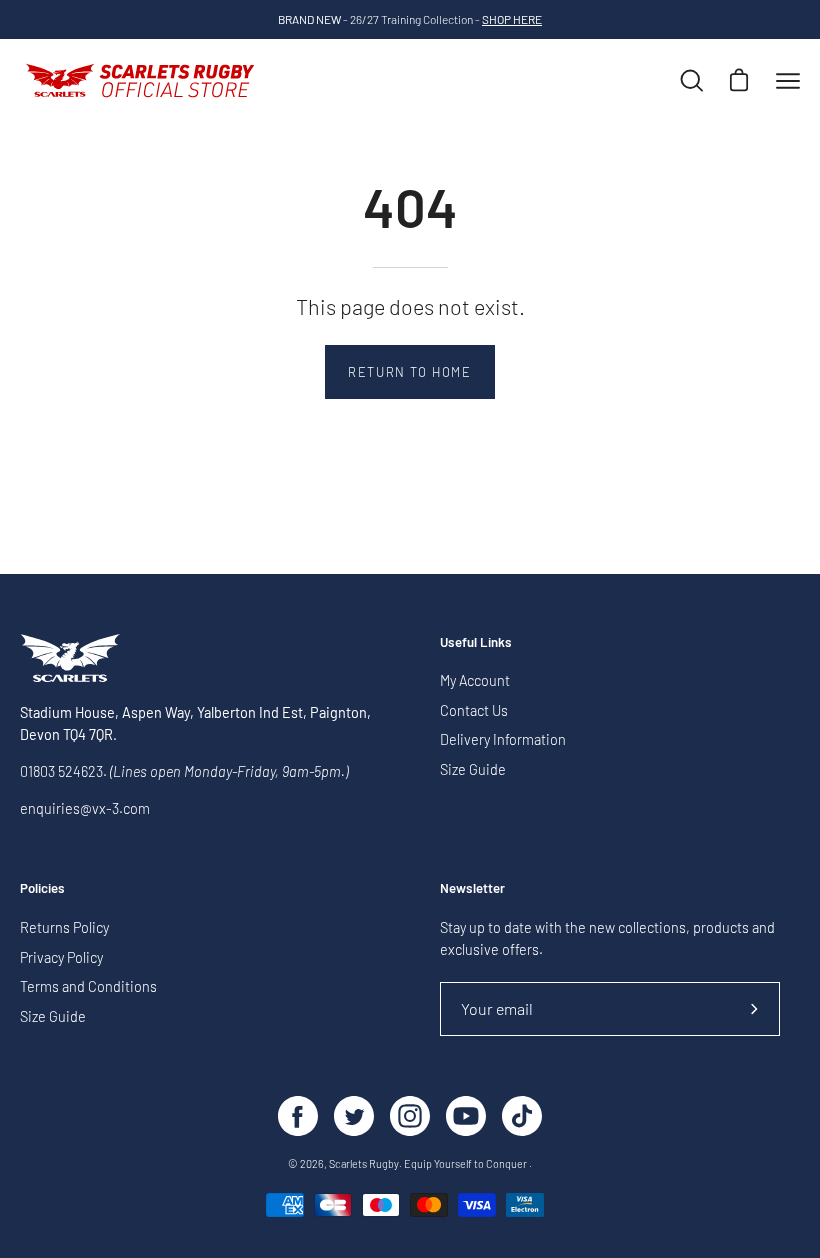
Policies (42, 888)
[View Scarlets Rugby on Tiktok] (522, 1116)
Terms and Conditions (88, 986)
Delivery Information (503, 740)
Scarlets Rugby (364, 1163)
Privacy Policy (61, 956)
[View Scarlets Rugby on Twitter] (354, 1116)
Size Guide (473, 769)
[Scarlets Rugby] (140, 81)
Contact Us (474, 710)
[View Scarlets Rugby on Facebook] (298, 1116)
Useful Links (476, 642)
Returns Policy (64, 927)
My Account (475, 680)
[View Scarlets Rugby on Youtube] (466, 1116)
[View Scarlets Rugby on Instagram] (410, 1116)
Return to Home (409, 372)
